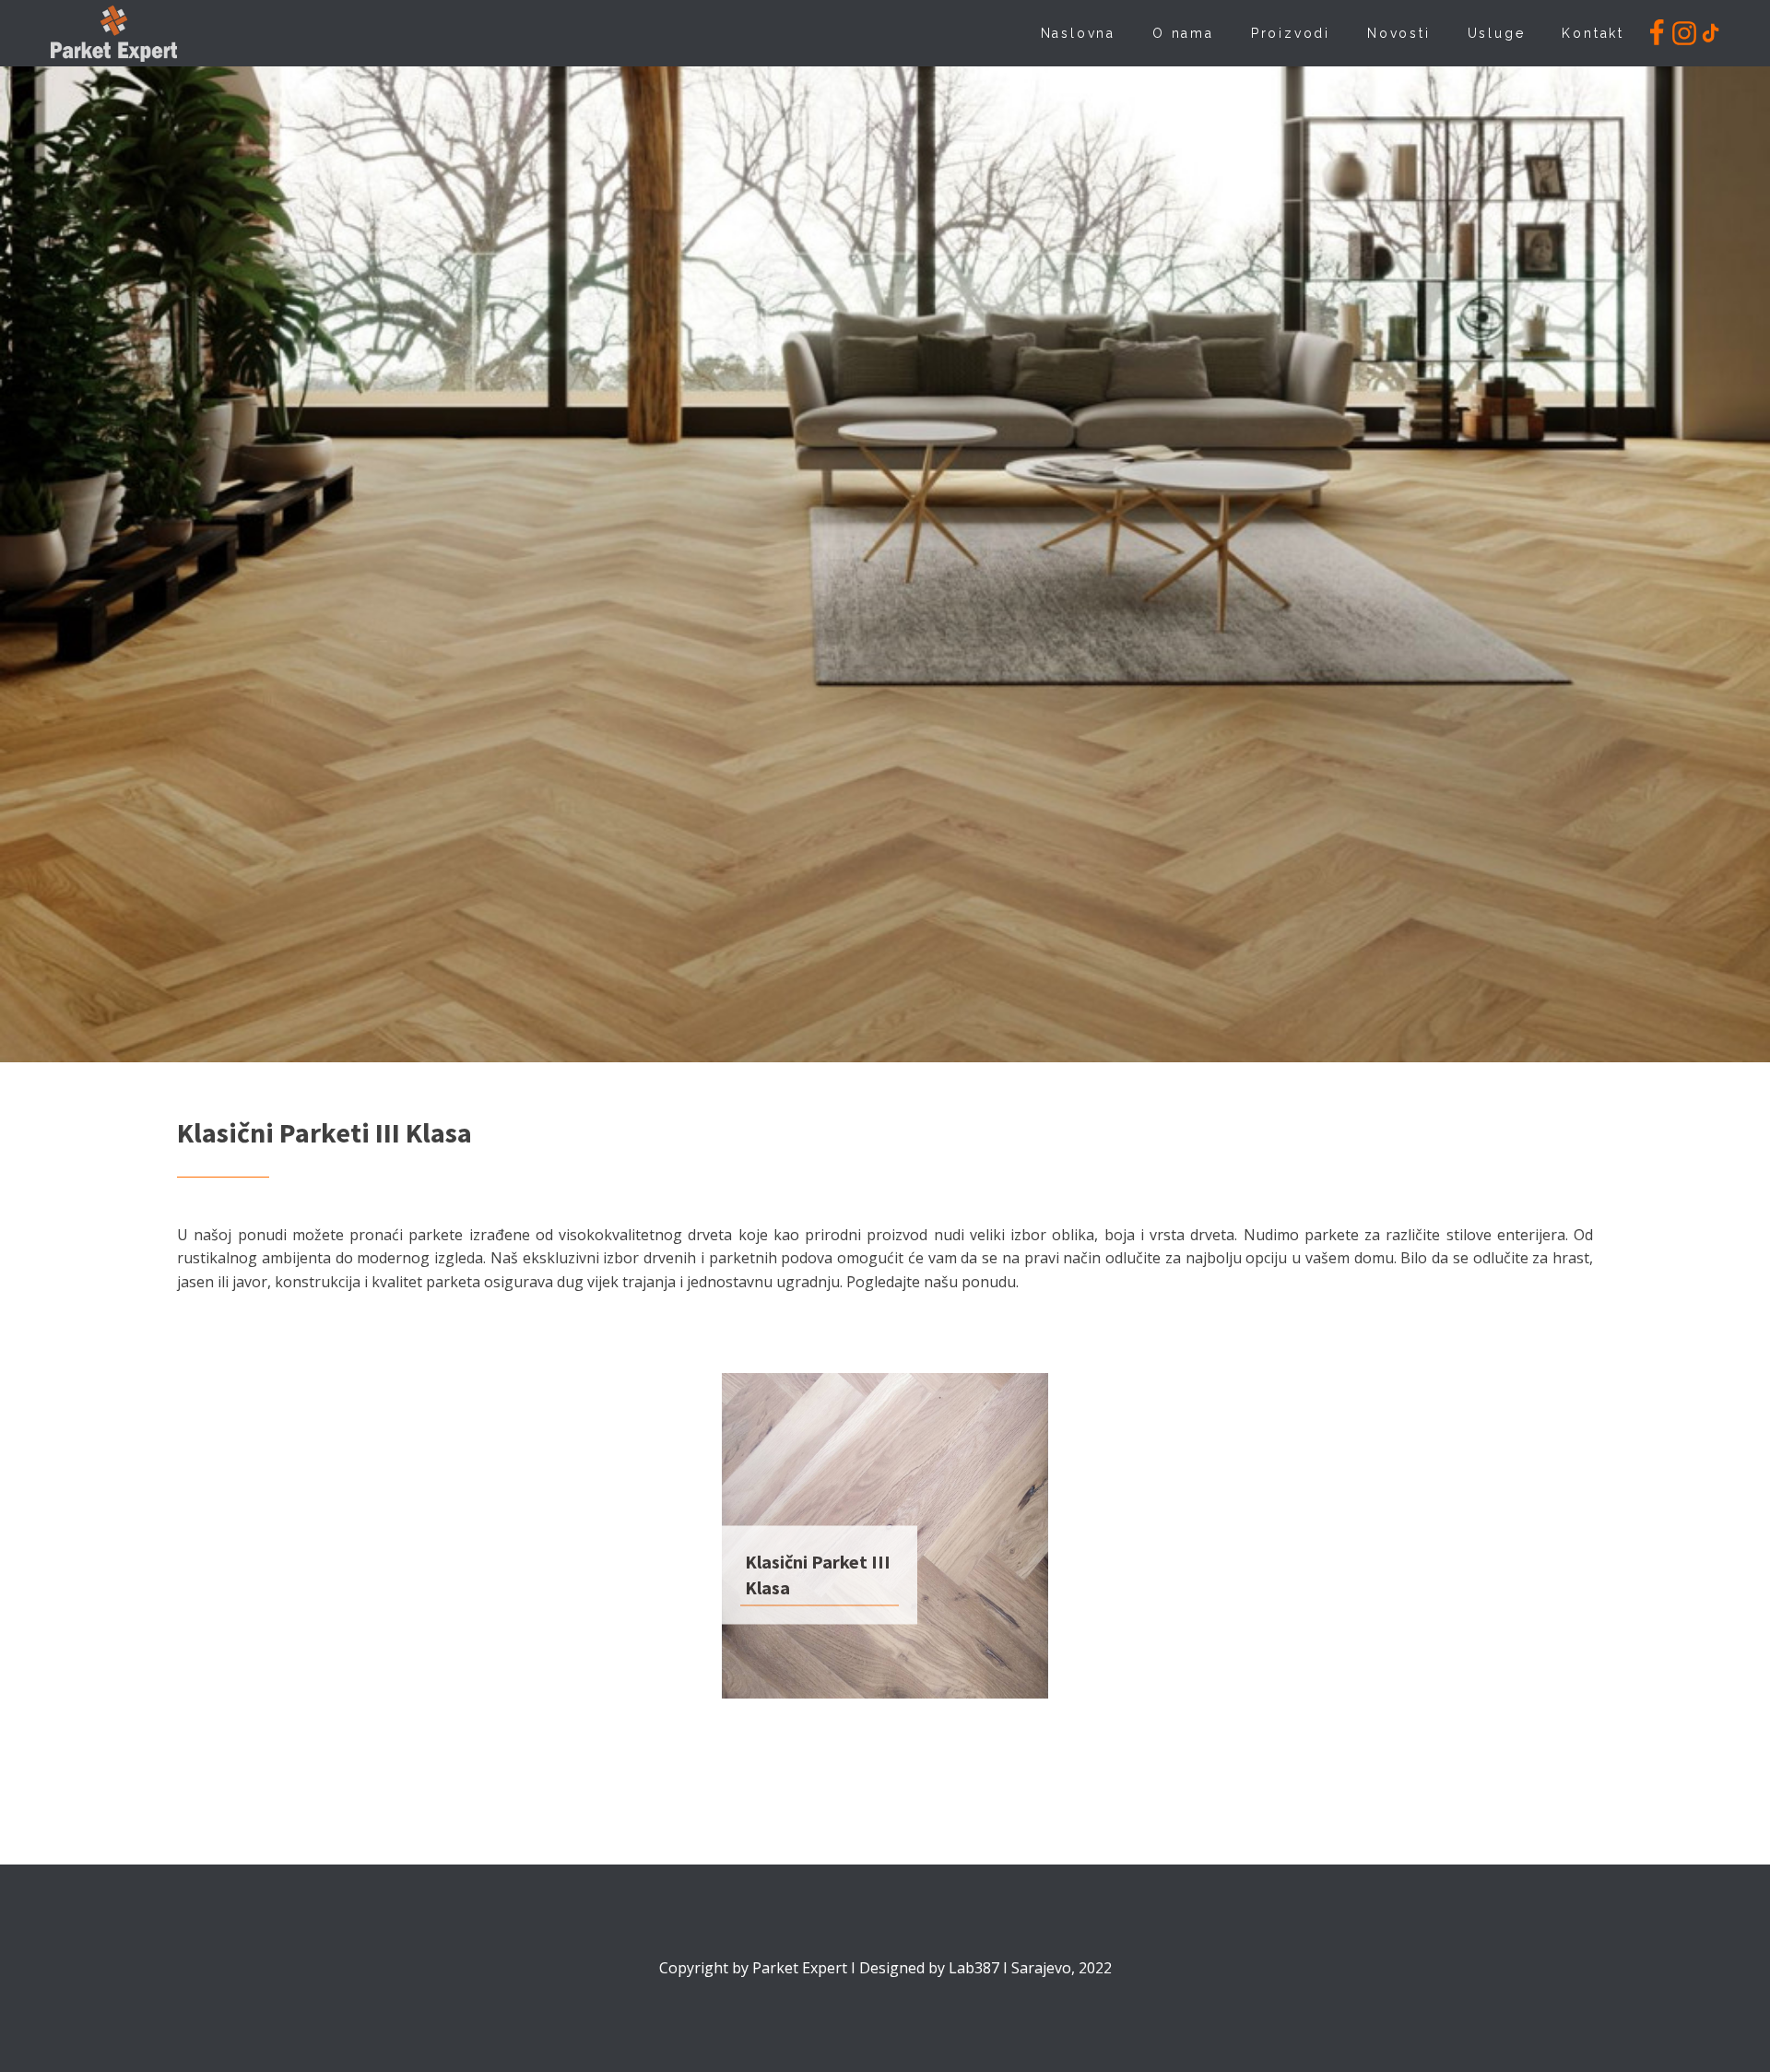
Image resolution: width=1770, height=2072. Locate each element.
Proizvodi (1291, 33)
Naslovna (1078, 33)
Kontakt (1593, 33)
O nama (1183, 33)
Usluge (1497, 33)
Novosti (1399, 33)
